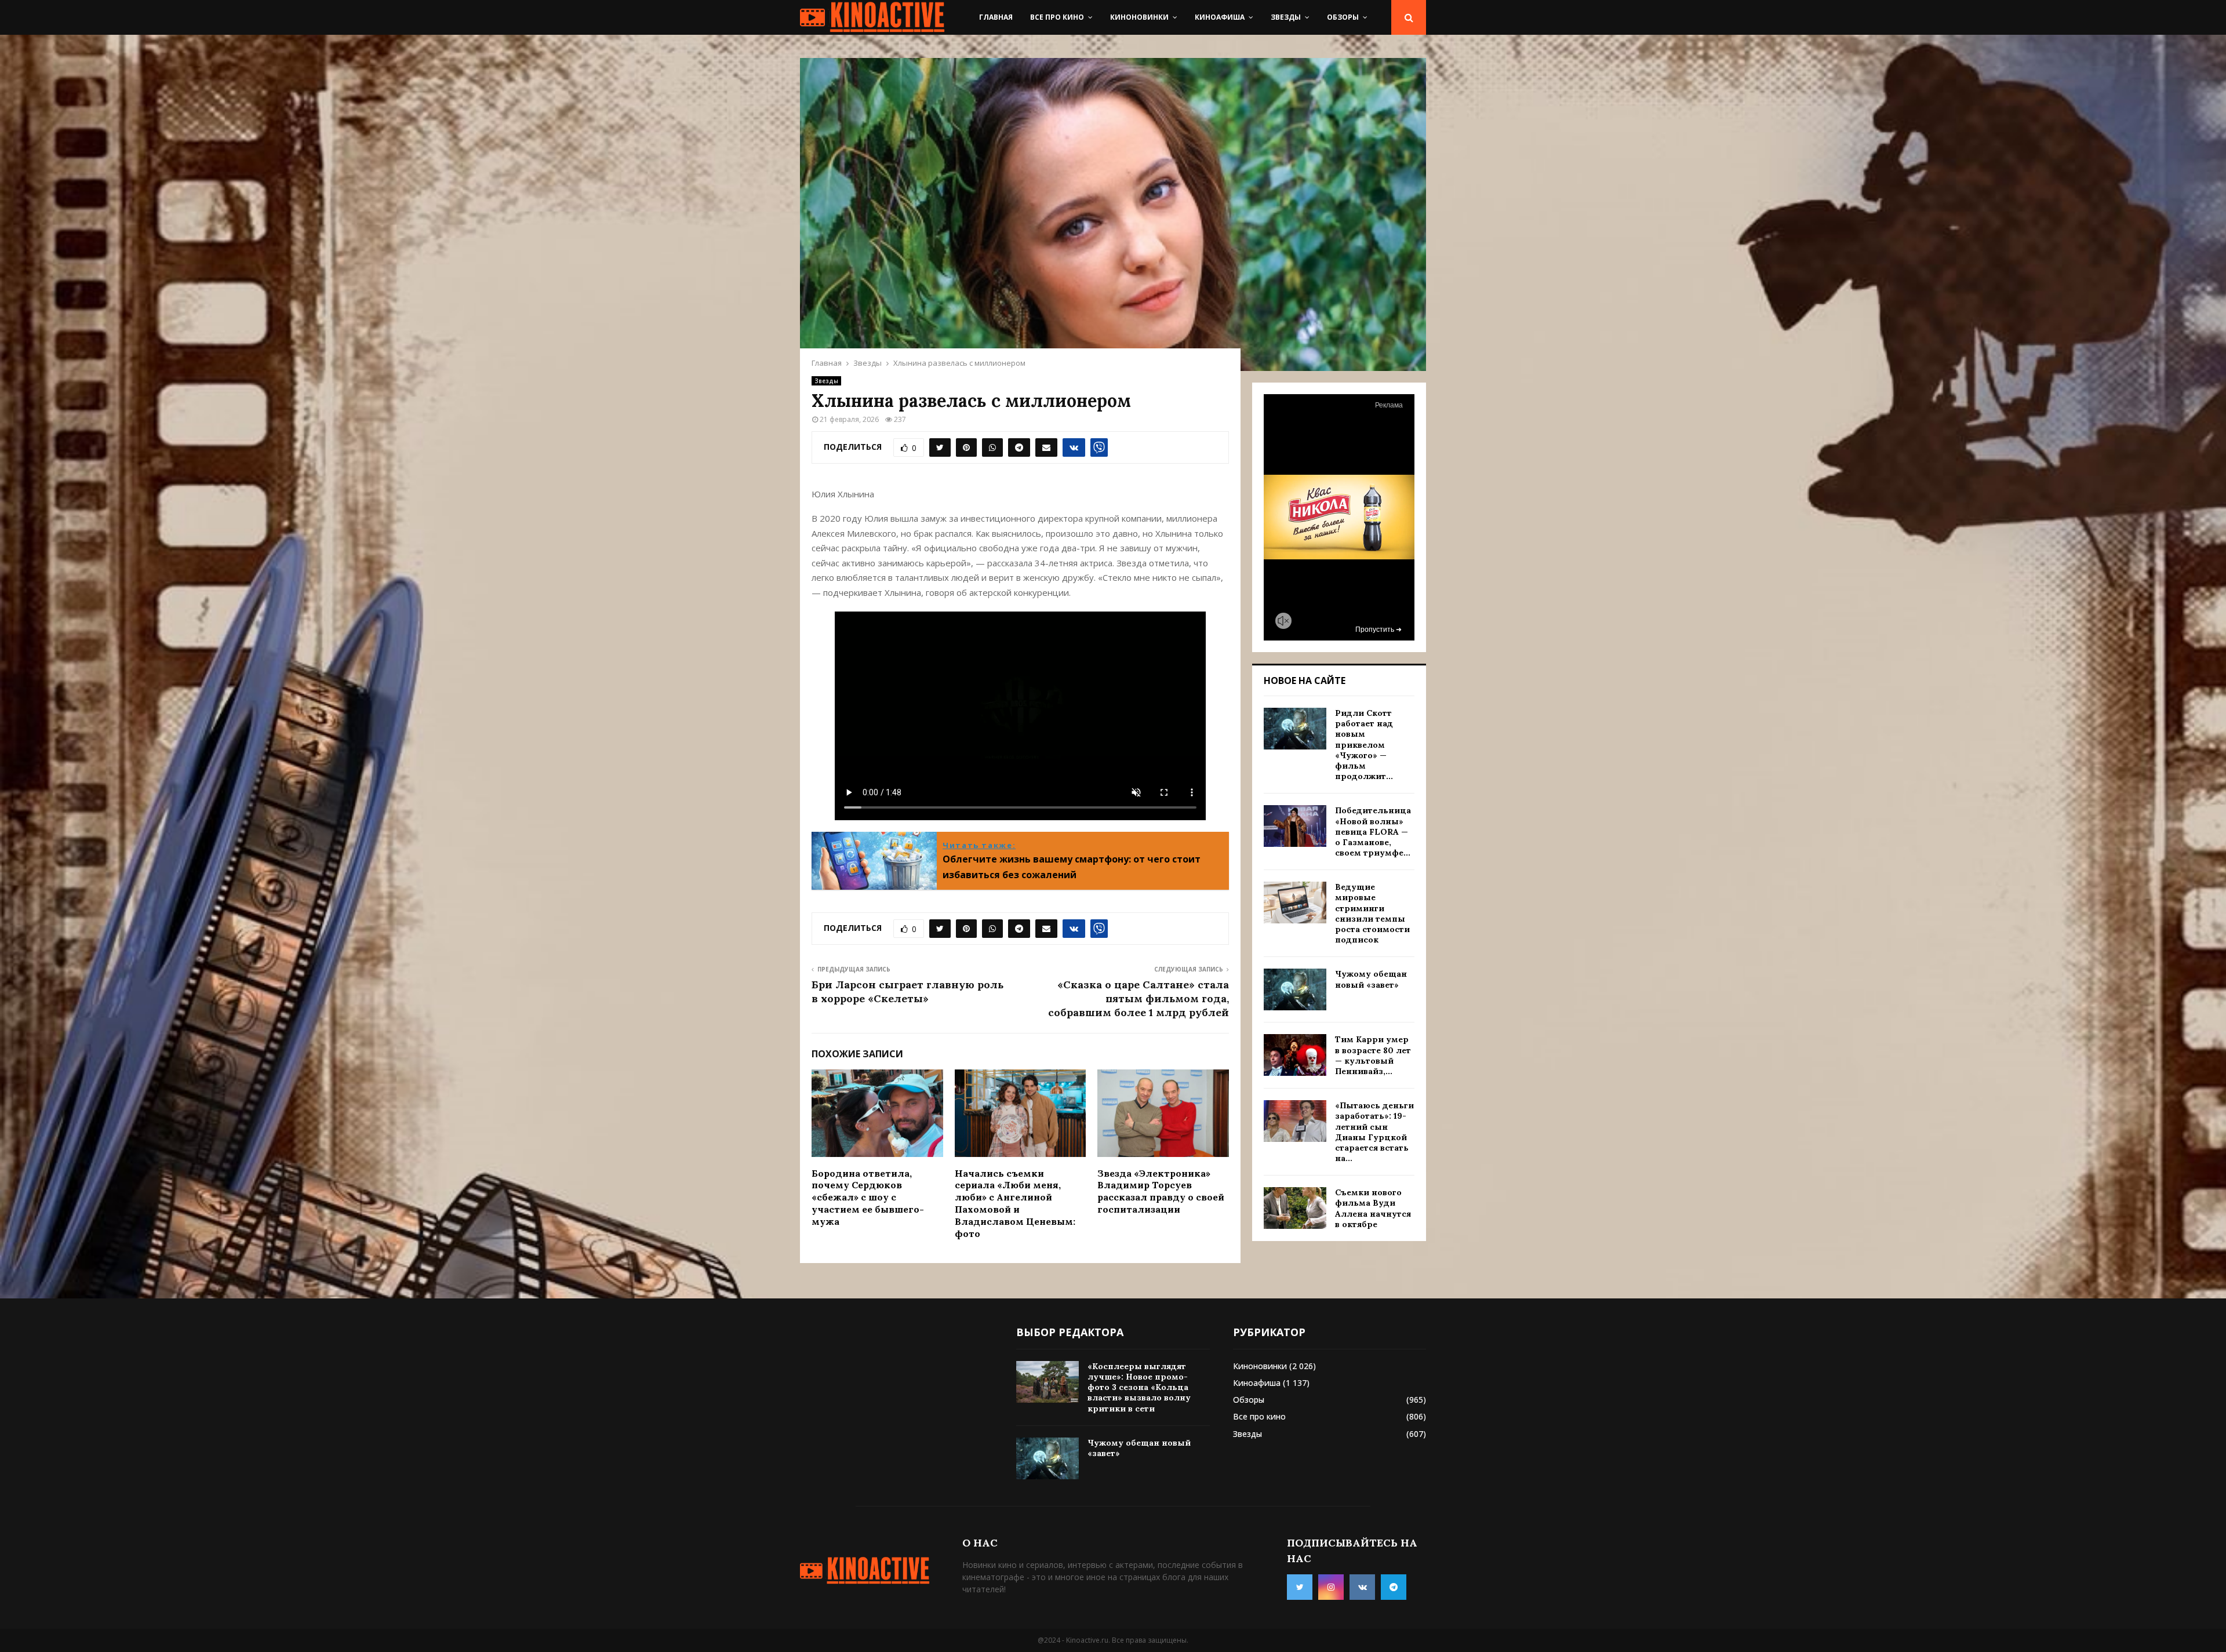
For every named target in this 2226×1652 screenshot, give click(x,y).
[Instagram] (1331, 1587)
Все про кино (1057, 17)
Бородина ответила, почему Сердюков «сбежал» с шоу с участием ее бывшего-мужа (868, 1197)
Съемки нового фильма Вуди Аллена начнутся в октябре (1373, 1208)
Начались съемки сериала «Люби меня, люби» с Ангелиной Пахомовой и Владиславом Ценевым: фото (1015, 1203)
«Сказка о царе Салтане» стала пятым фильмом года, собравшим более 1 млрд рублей (1139, 998)
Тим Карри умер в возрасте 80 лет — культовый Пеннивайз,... (1373, 1055)
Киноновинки (1139, 17)
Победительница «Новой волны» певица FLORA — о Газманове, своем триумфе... (1373, 832)
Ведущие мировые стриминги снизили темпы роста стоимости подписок (1372, 913)
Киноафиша (1220, 17)
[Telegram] (1394, 1587)
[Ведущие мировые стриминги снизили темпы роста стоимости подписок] (1295, 903)
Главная (996, 17)
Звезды (1286, 17)
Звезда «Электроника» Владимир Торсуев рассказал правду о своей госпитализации (1161, 1191)
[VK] (1362, 1587)
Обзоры (1343, 17)
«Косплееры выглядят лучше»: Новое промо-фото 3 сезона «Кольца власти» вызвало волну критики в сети (1139, 1387)
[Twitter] (1300, 1587)
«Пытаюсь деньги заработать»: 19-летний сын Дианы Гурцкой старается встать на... (1374, 1132)
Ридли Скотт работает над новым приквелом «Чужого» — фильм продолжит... (1364, 745)
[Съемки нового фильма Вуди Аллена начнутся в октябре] (1295, 1208)
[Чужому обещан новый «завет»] (1295, 989)
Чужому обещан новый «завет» (1371, 979)
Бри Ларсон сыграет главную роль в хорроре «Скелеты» (908, 991)
